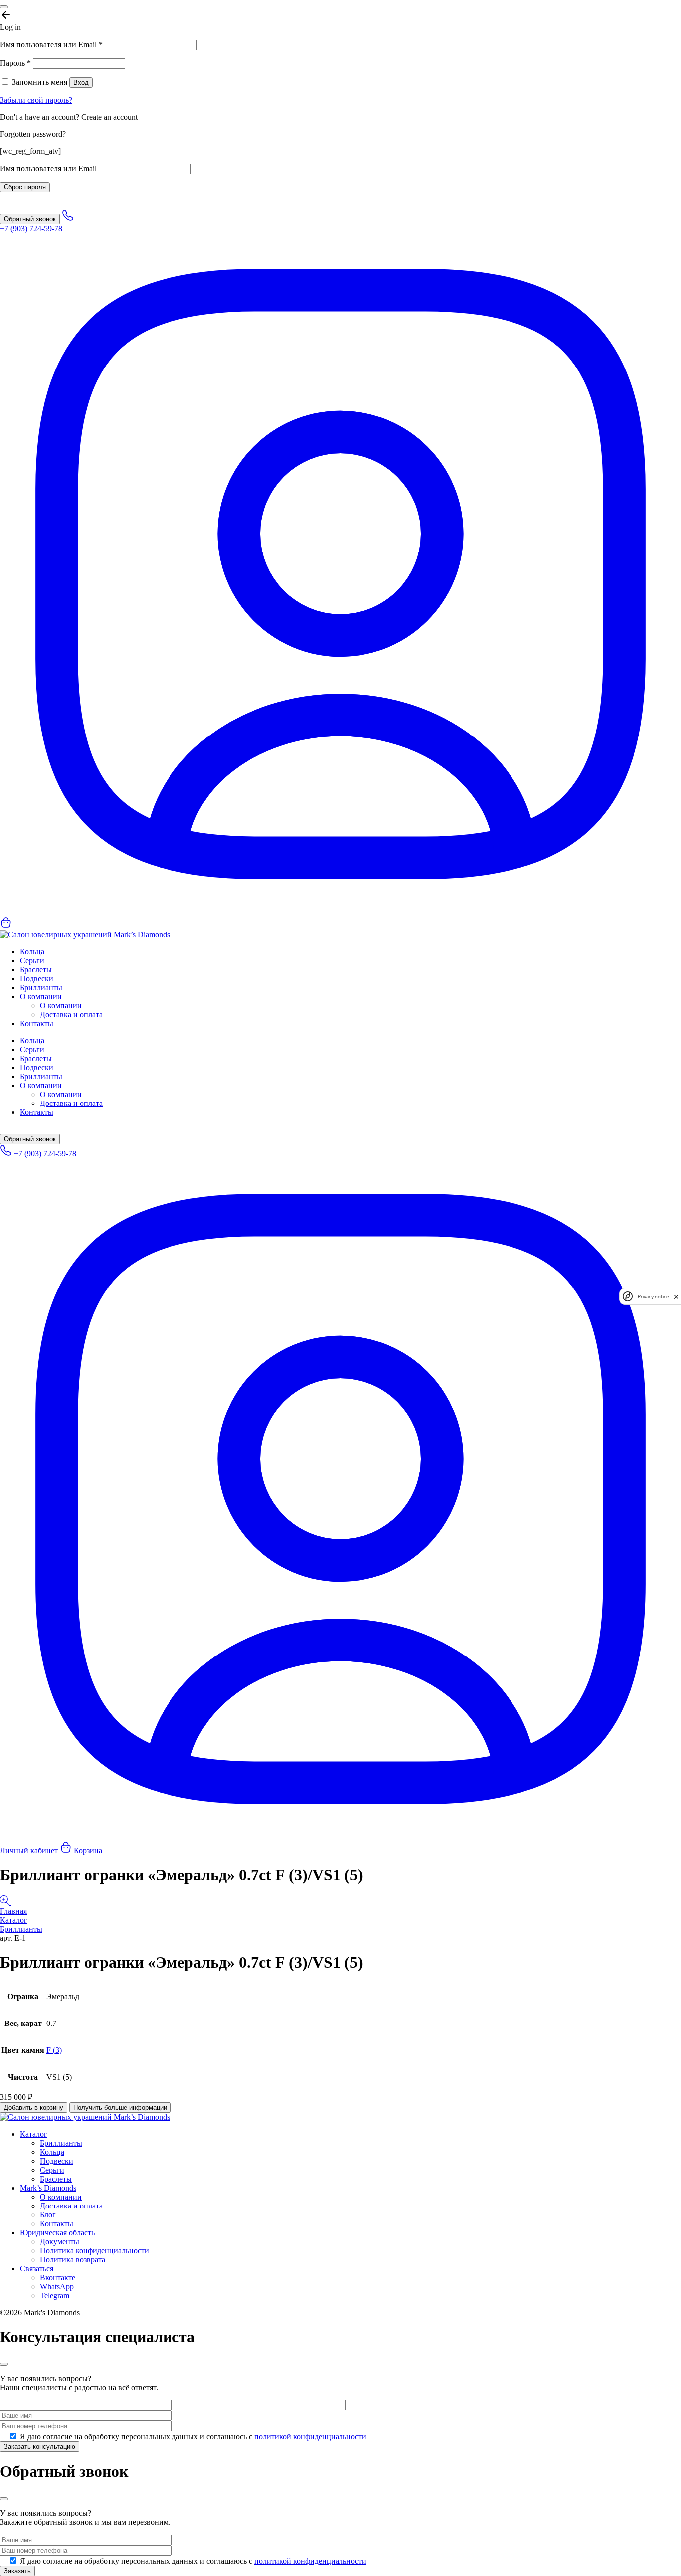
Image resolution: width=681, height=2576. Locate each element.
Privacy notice (653, 1297)
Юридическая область (57, 2233)
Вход (81, 83)
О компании (41, 997)
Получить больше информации (120, 2108)
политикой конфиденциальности (310, 2437)
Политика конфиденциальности (94, 2251)
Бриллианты (41, 988)
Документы (60, 2242)
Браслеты (36, 970)
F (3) (54, 2050)
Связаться (37, 2269)
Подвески (37, 979)
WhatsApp (57, 2287)
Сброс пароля (25, 187)
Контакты (37, 1023)
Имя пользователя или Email (51, 45)
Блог (48, 2215)
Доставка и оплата (71, 1014)
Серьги (32, 961)
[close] (676, 1297)
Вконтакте (58, 2278)
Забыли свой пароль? (36, 100)
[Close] (4, 7)
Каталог (14, 1920)
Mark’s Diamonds (48, 2188)
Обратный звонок (30, 219)
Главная (13, 1911)
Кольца (32, 952)
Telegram (55, 2296)
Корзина (87, 1851)
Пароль (15, 63)
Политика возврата (73, 2260)
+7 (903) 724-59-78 (44, 1154)
